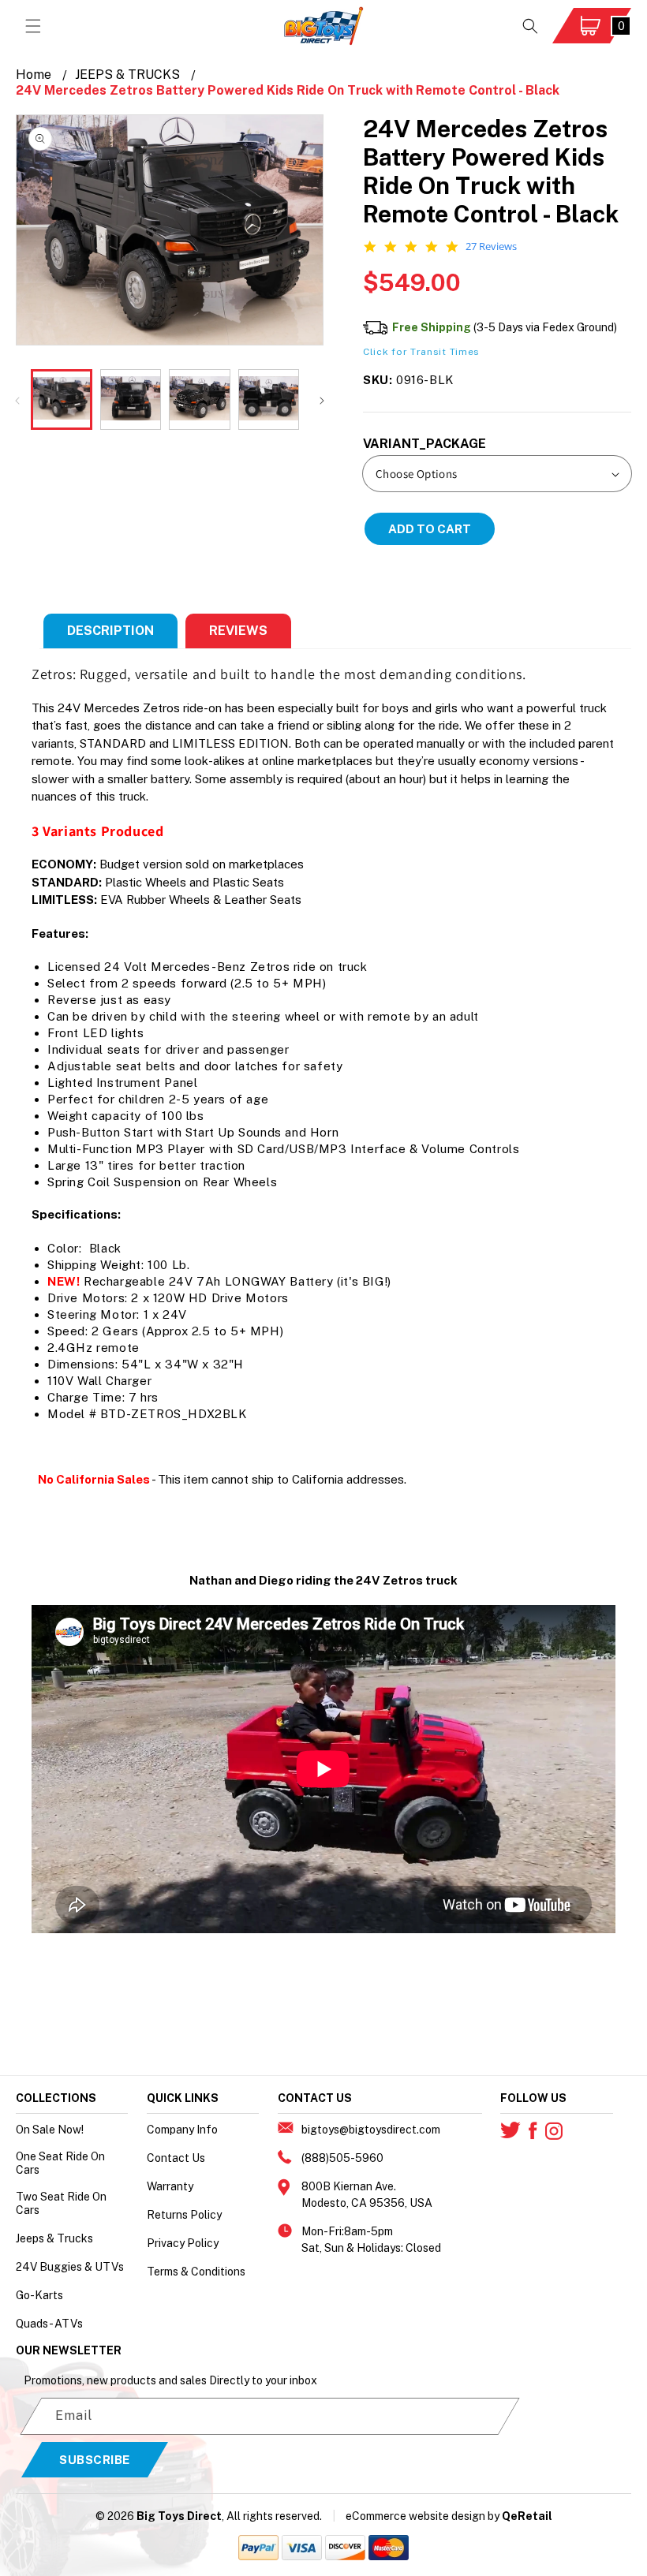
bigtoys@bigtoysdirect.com (371, 2130)
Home (34, 75)
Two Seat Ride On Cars (61, 2203)
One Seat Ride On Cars (60, 2163)
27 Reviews (491, 246)
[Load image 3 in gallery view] (200, 400)
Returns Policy (184, 2215)
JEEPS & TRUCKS (127, 75)
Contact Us (176, 2158)
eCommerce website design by (423, 2516)
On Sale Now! (50, 2130)
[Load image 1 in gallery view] (62, 400)
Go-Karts (39, 2295)
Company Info (182, 2130)
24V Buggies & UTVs (70, 2267)
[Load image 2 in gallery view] (131, 400)
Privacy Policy (183, 2243)
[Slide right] (322, 399)
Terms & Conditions (196, 2272)
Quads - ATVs (49, 2324)
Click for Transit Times (421, 352)
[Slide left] (17, 399)
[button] (33, 26)
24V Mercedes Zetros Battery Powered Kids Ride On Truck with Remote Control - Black (288, 90)
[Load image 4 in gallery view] (269, 400)
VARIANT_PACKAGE (424, 444)
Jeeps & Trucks (54, 2238)
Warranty (170, 2186)
